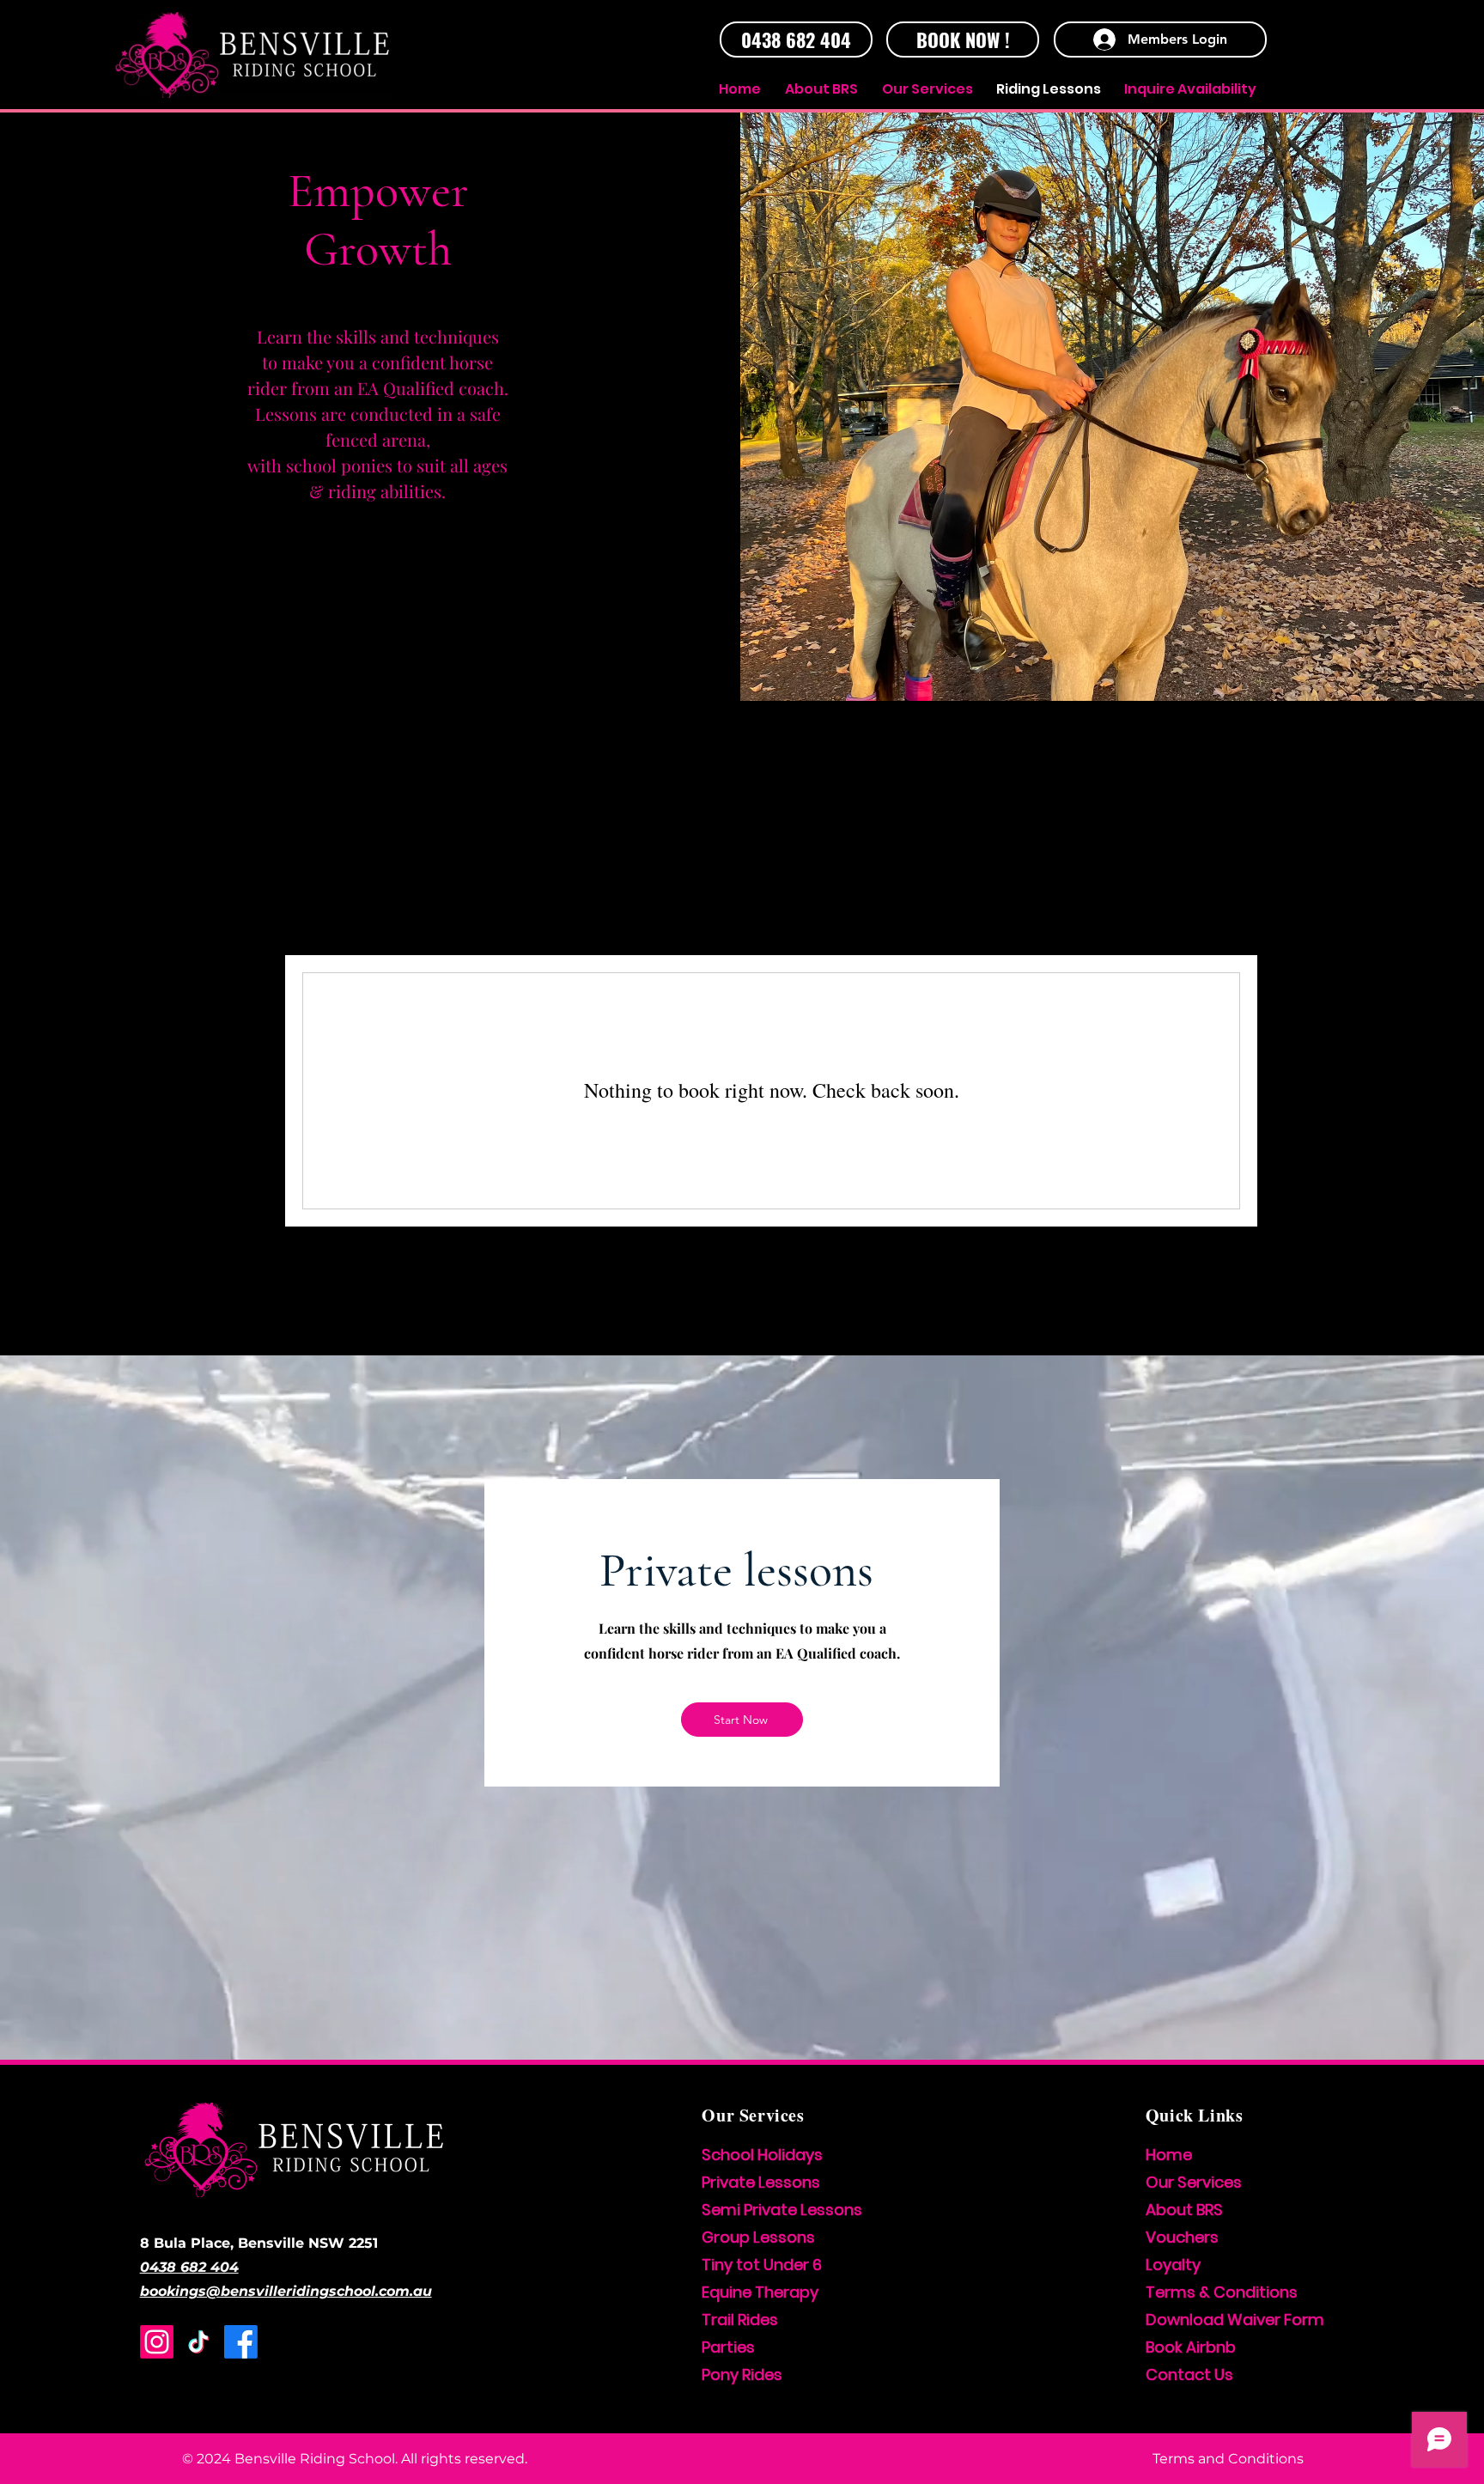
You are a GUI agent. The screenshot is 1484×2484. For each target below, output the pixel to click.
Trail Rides (740, 2320)
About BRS (1184, 2210)
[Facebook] (241, 2342)
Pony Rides (742, 2374)
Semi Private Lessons (782, 2210)
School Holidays (762, 2155)
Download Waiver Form (1235, 2320)
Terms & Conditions (1222, 2292)
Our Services (1194, 2182)
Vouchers (1182, 2237)
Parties (728, 2347)
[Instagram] (157, 2342)
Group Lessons (758, 2237)
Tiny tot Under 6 (762, 2265)
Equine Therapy (760, 2292)
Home (1169, 2155)
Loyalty (1173, 2265)
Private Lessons (761, 2182)
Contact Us (1189, 2374)
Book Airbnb (1191, 2347)
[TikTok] (199, 2342)
